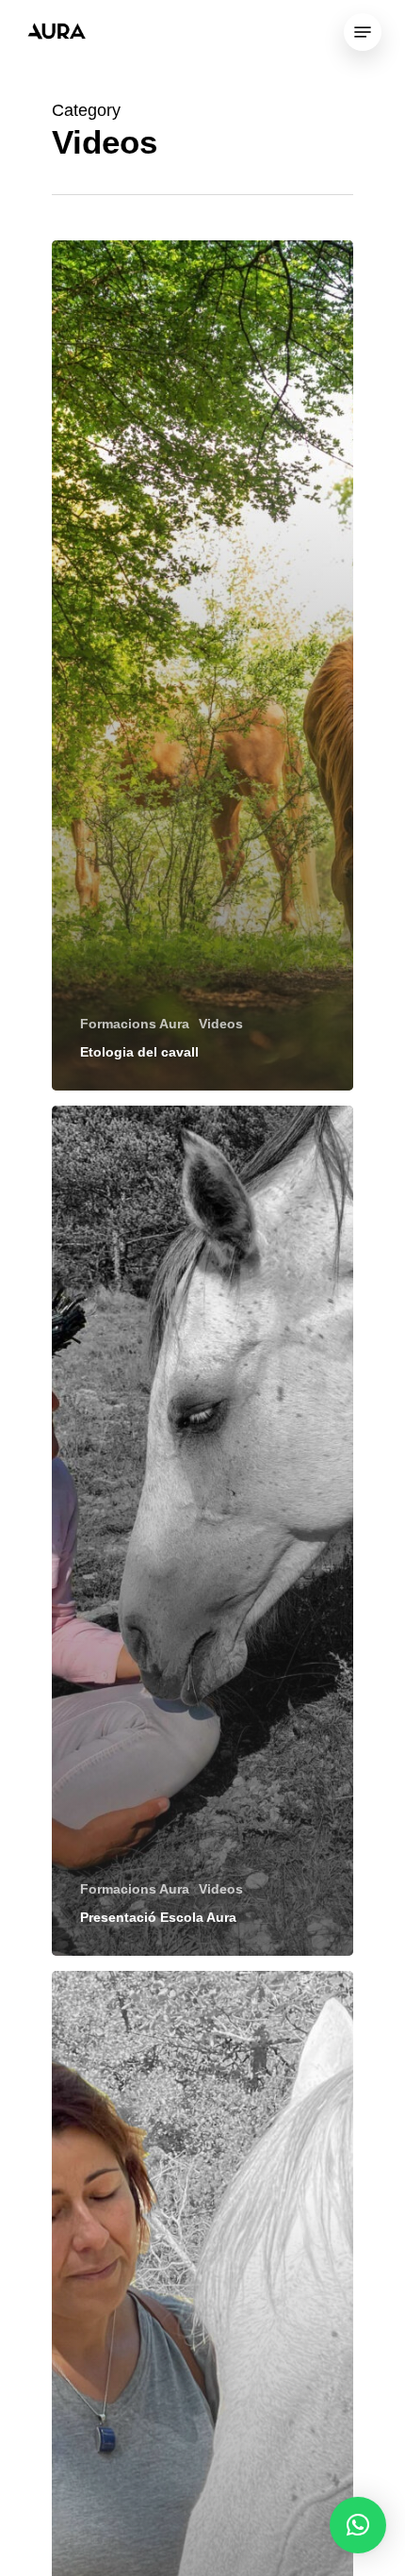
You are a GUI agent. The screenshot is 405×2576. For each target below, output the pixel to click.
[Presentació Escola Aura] (202, 1531)
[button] (358, 2525)
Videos (221, 1024)
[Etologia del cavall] (202, 665)
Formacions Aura (135, 1024)
